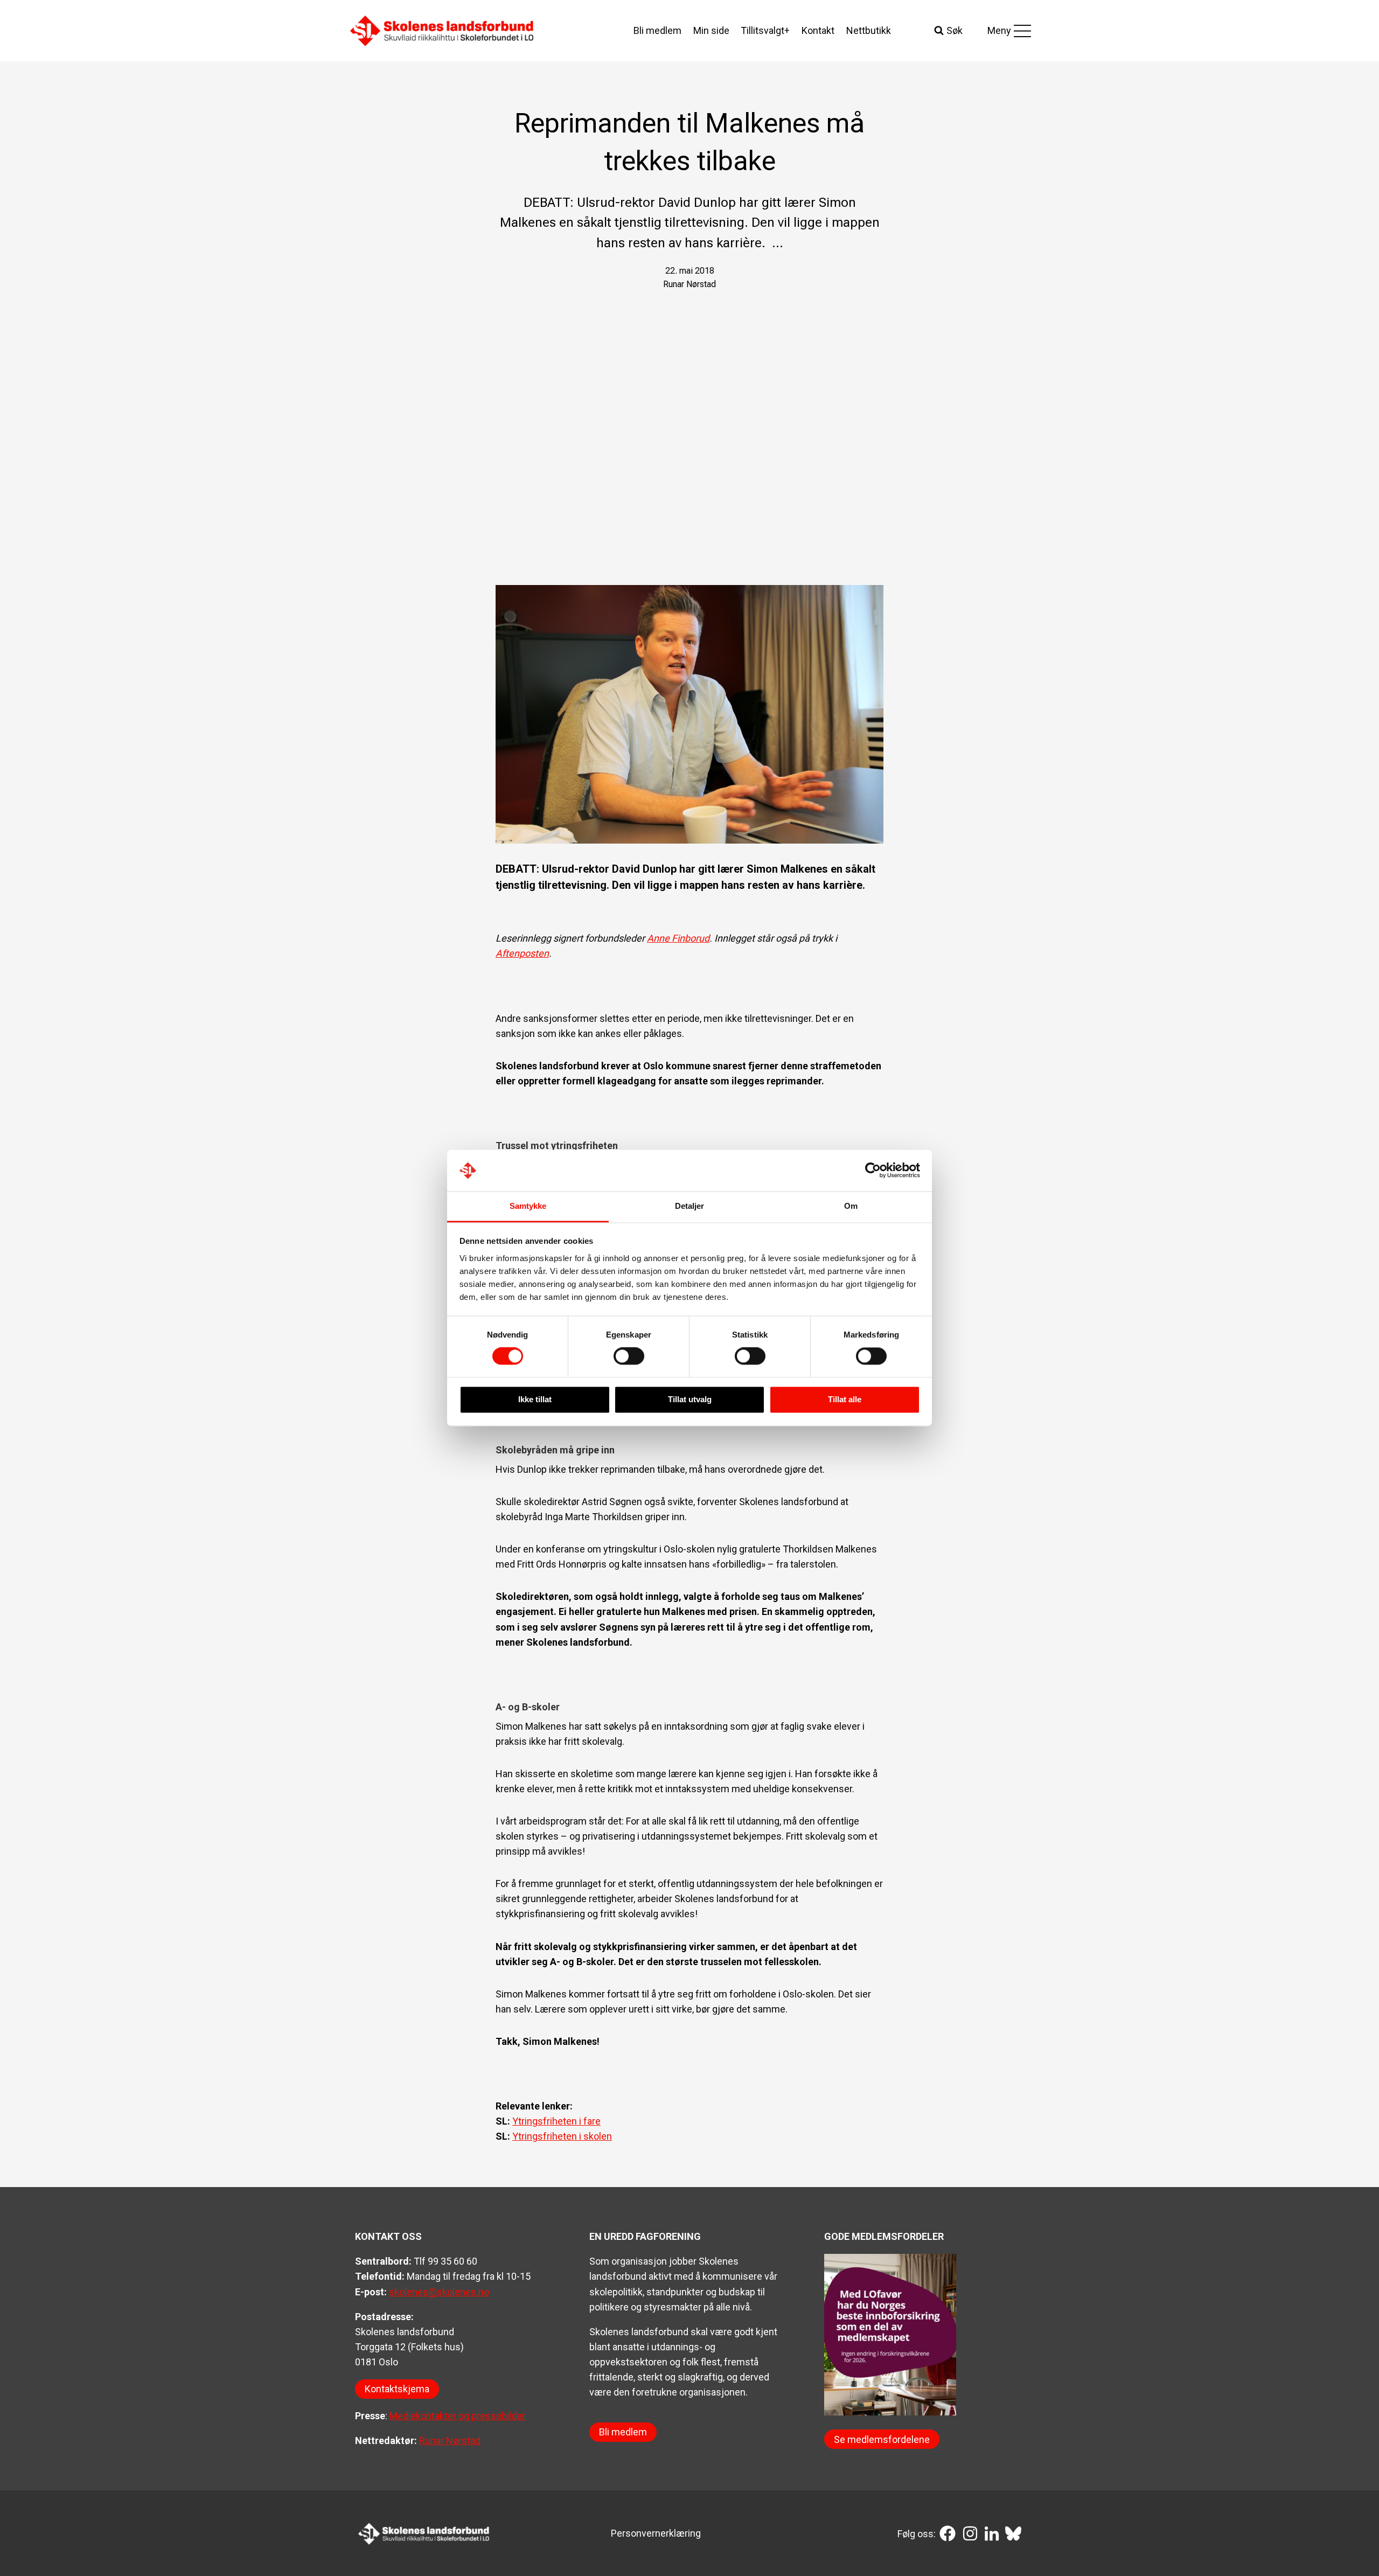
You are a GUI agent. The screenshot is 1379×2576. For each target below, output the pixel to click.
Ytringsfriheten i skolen (562, 2136)
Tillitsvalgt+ (765, 30)
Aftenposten (522, 953)
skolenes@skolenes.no (439, 2292)
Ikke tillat (535, 1399)
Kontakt (818, 30)
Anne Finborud (678, 938)
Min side (711, 30)
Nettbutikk (869, 30)
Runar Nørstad (450, 2441)
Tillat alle (845, 1399)
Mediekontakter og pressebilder (457, 2416)
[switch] (629, 1356)
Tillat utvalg (690, 1399)
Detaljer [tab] (690, 1206)
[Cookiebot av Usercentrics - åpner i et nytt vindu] (873, 1171)
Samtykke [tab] (528, 1206)
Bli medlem (657, 30)
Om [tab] (851, 1206)
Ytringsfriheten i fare (556, 2121)
